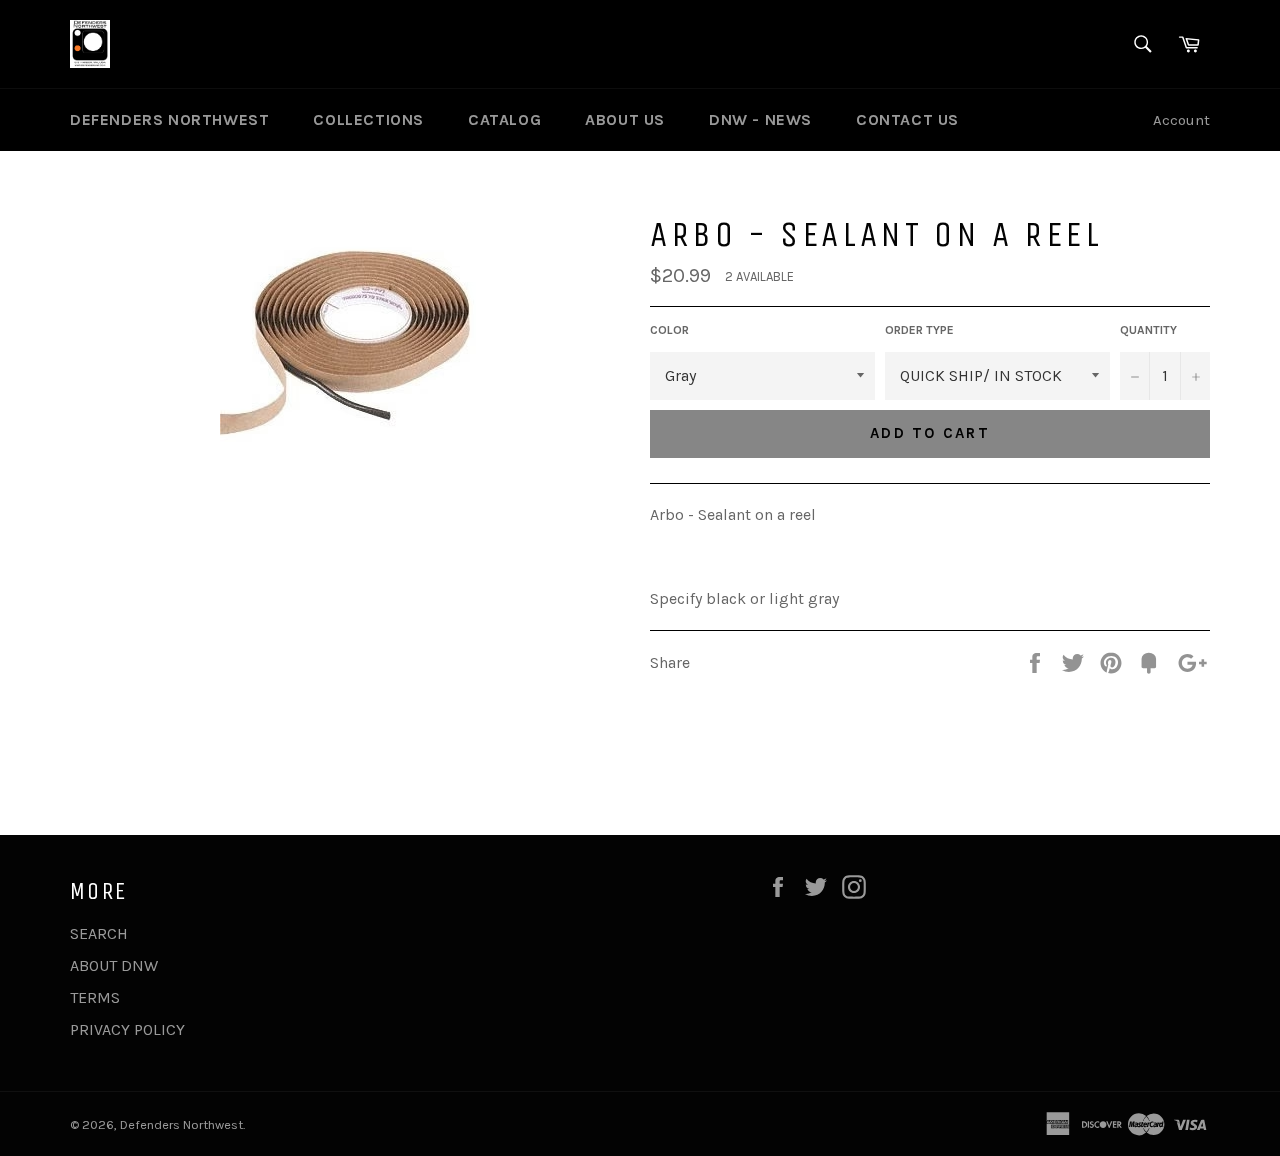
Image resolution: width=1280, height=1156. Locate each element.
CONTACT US (907, 119)
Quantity (1148, 330)
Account (1181, 120)
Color (669, 330)
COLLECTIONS (368, 119)
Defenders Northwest (181, 1124)
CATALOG (504, 119)
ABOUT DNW (114, 965)
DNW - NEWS (760, 119)
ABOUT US (625, 119)
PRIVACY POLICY (127, 1029)
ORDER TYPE (919, 330)
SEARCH (99, 933)
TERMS (95, 997)
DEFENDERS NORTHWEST (169, 119)
